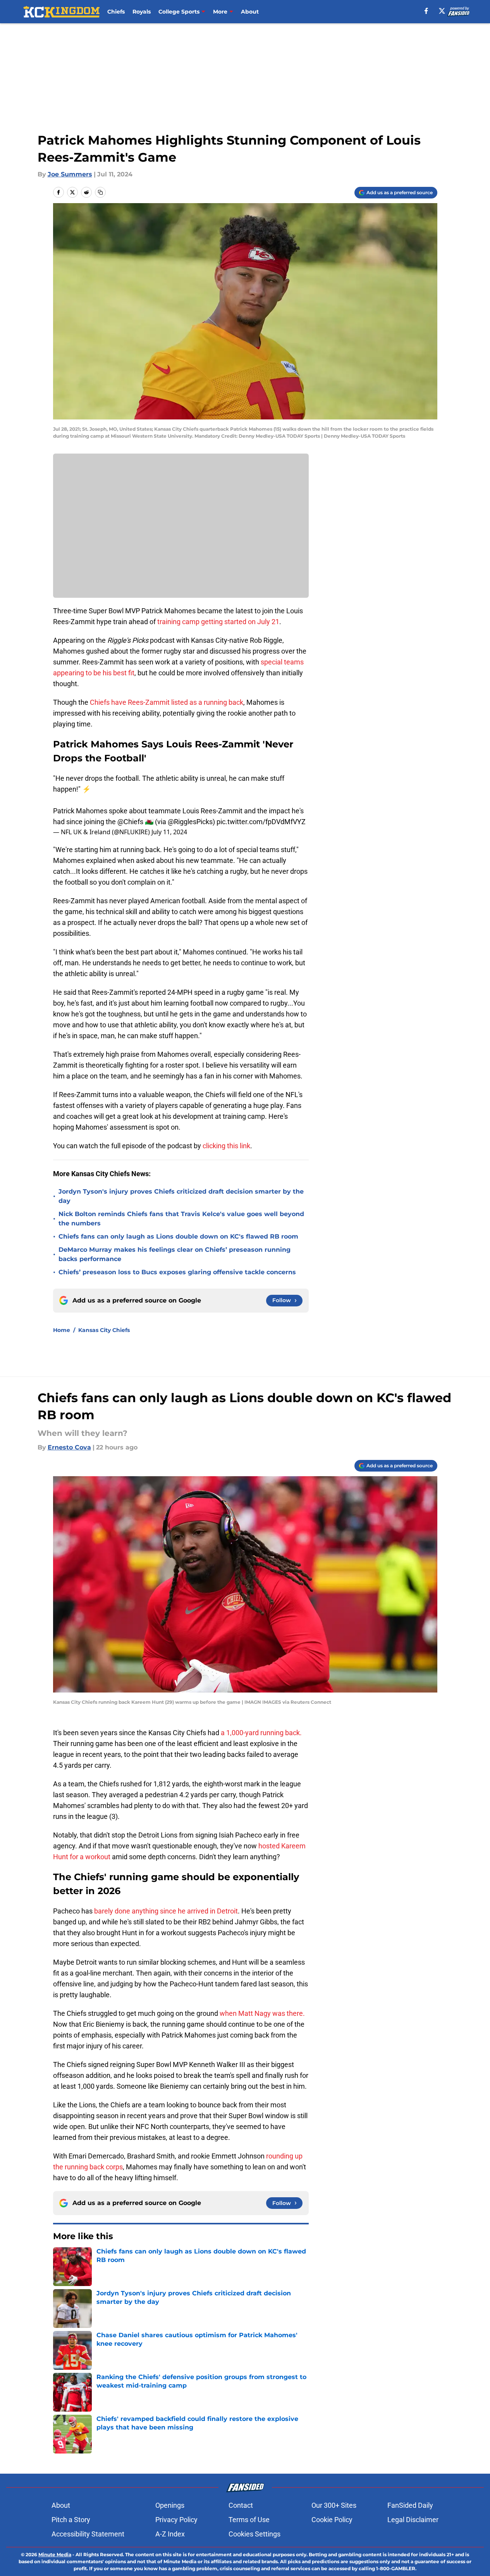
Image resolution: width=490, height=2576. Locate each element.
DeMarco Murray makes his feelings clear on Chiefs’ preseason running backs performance (175, 1254)
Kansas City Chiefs (104, 1330)
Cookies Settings (254, 2534)
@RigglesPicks (190, 822)
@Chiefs (130, 822)
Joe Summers (70, 174)
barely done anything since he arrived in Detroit (166, 1911)
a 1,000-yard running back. (261, 1733)
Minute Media (55, 2554)
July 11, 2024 (169, 832)
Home (62, 1330)
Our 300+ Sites (334, 2505)
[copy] (100, 192)
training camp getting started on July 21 (218, 622)
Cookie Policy (332, 2520)
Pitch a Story (71, 2520)
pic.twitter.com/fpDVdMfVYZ (261, 822)
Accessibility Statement (88, 2534)
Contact (241, 2505)
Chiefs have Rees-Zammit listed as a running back (167, 702)
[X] (442, 11)
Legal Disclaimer (413, 2520)
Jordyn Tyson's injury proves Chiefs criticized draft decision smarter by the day (181, 1196)
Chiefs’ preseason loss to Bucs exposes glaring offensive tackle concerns (177, 1272)
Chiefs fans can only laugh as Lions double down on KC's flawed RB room (178, 1236)
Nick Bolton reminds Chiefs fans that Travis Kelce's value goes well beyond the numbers (181, 1219)
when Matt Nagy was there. (262, 2013)
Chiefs (116, 12)
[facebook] (426, 11)
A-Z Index (170, 2534)
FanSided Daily (410, 2505)
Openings (170, 2505)
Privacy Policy (176, 2520)
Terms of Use (249, 2520)
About (250, 12)
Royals (142, 12)
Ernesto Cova (69, 1447)
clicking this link (226, 1146)
